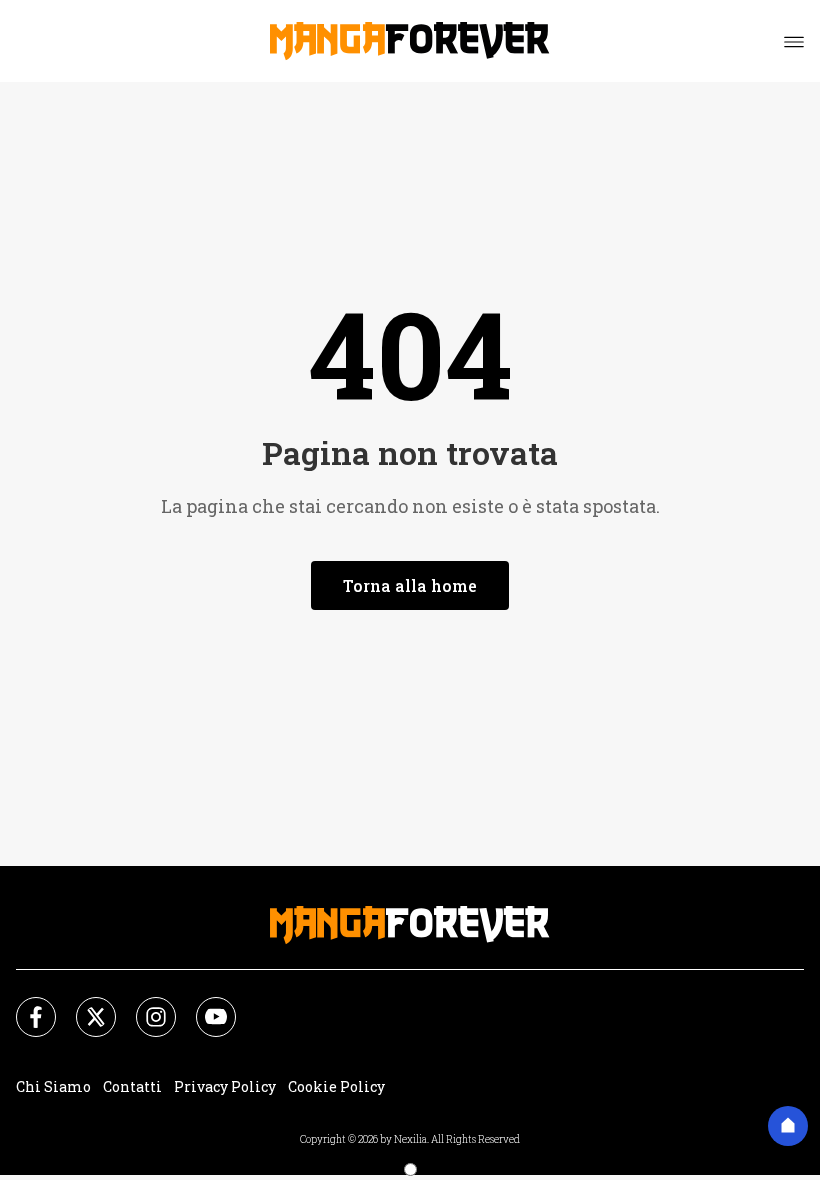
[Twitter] (84, 1005)
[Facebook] (24, 1005)
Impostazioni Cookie (472, 1086)
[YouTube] (204, 1005)
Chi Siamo (53, 1086)
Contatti (132, 1086)
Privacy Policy (225, 1086)
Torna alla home (410, 585)
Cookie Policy (336, 1086)
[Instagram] (144, 1005)
